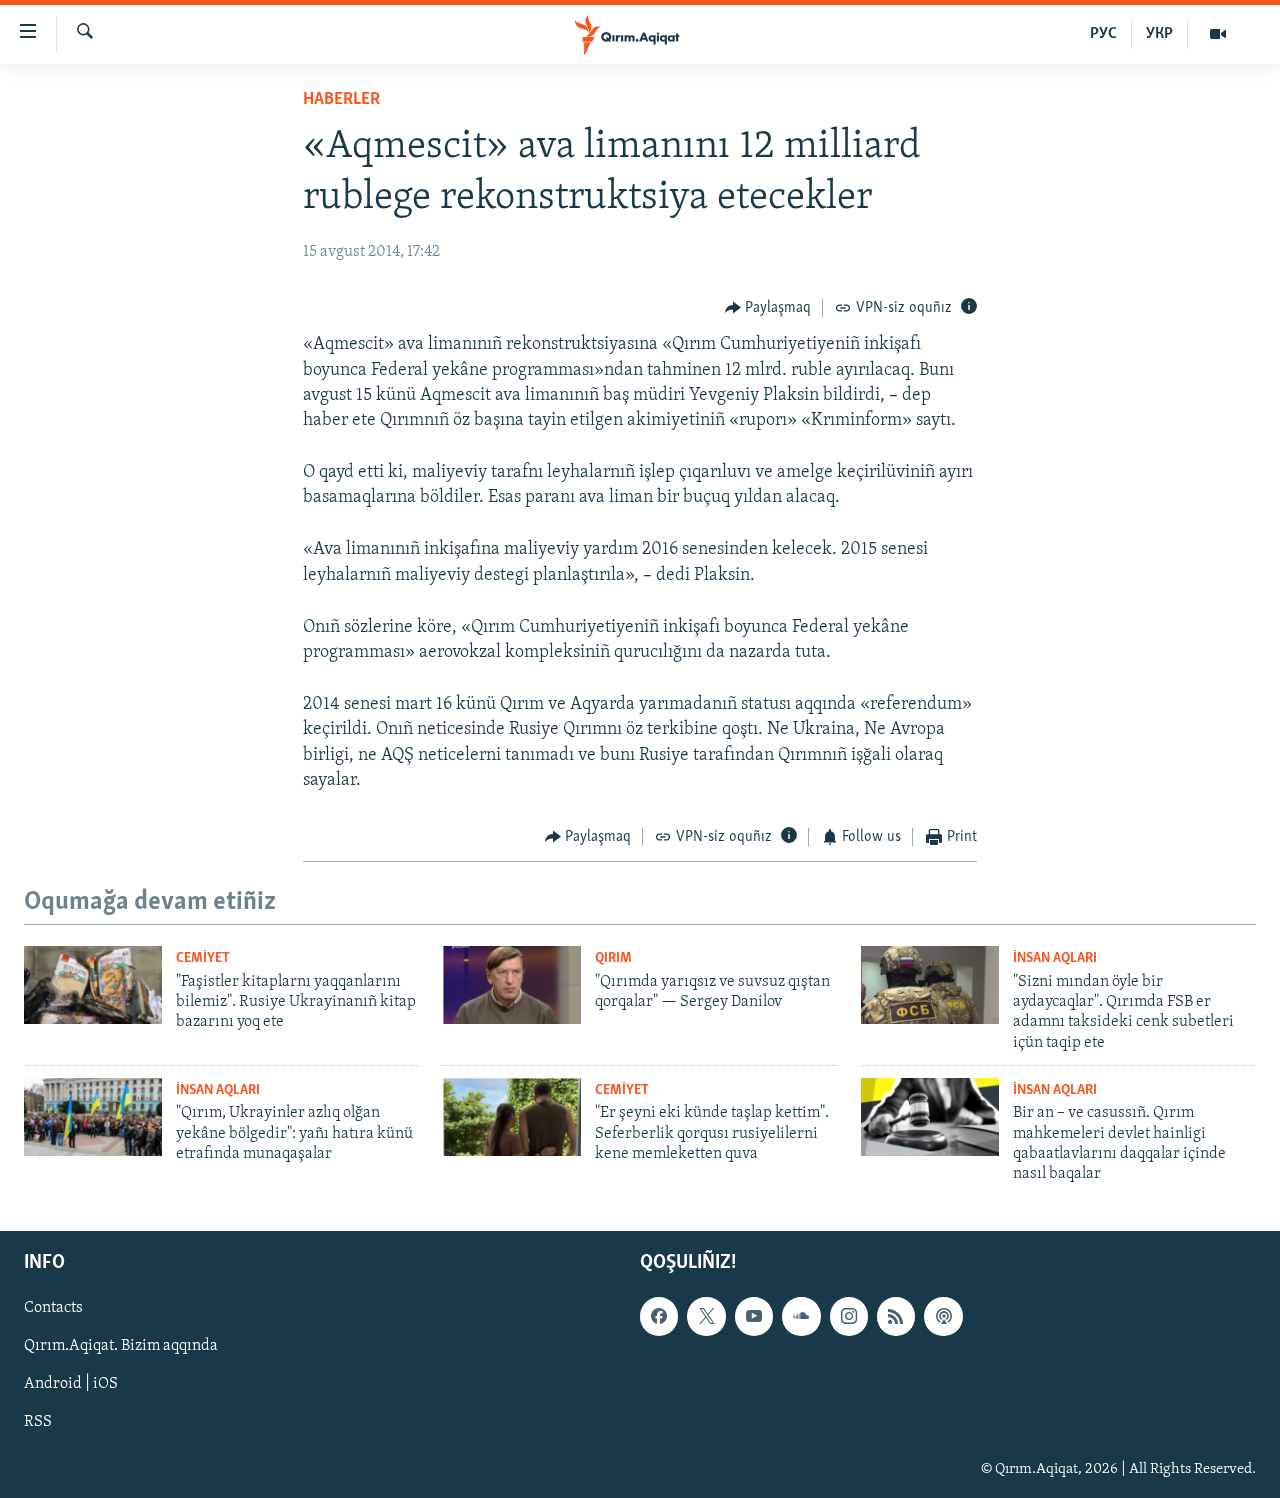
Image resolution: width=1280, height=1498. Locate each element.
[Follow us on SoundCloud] (801, 1316)
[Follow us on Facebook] (659, 1316)
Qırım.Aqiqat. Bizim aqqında (121, 1346)
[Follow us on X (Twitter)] (706, 1316)
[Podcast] (943, 1316)
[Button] (768, 308)
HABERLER (341, 100)
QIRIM (613, 958)
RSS (38, 1422)
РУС (1103, 34)
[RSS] (896, 1316)
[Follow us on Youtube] (754, 1316)
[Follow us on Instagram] (849, 1316)
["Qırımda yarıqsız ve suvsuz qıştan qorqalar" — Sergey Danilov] (512, 985)
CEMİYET (203, 958)
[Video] (1218, 34)
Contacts (53, 1308)
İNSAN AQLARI (1055, 958)
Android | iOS (71, 1384)
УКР (1159, 34)
